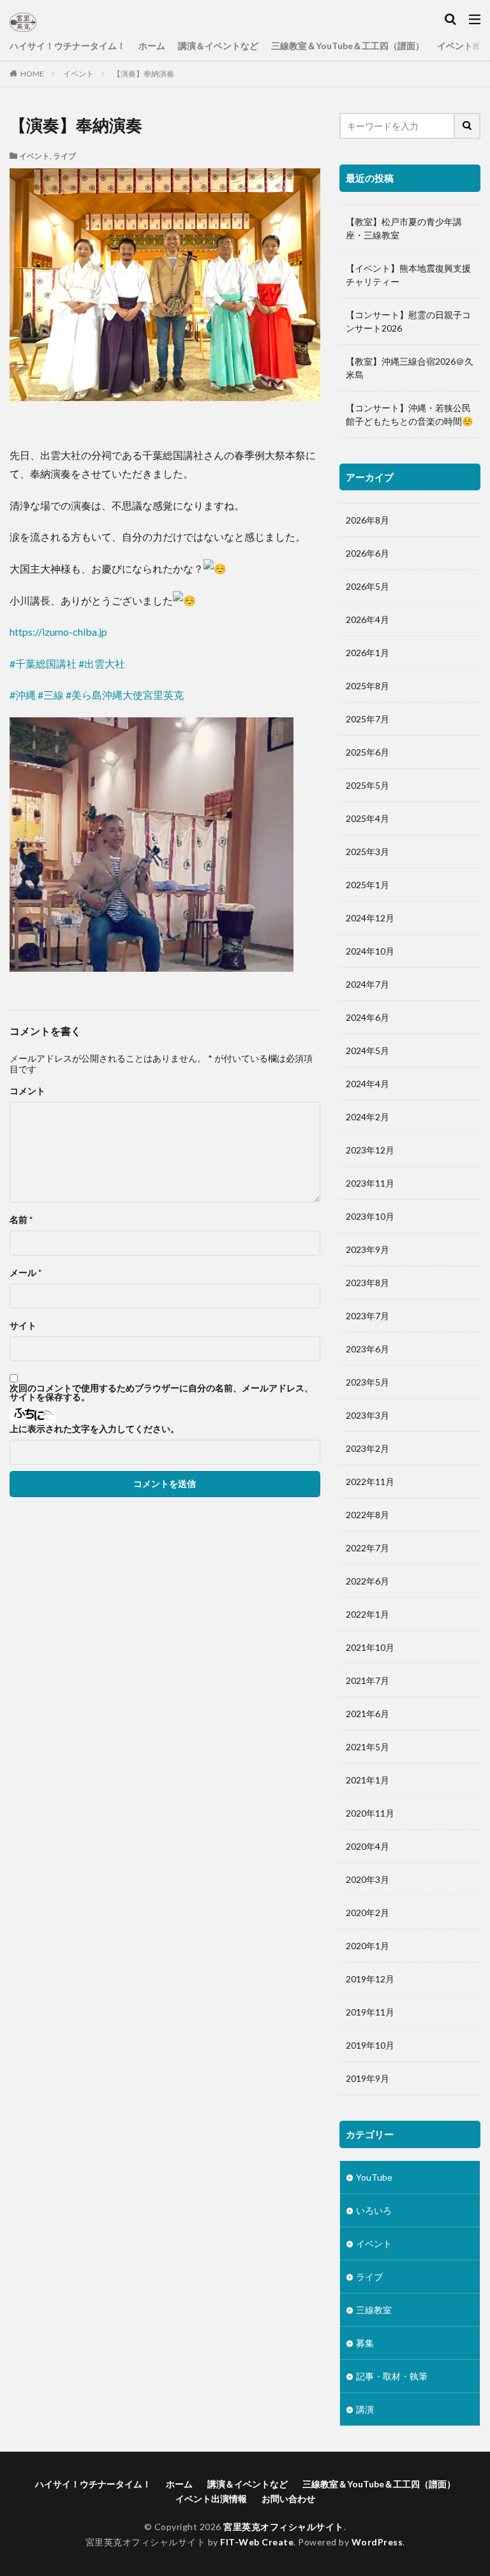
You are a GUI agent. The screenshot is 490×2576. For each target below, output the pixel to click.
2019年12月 (370, 1979)
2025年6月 (367, 752)
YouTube (374, 2177)
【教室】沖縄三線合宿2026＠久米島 (410, 368)
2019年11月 (370, 2012)
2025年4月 (367, 818)
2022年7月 (367, 1548)
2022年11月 (370, 1482)
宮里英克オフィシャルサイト (284, 2527)
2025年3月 (367, 852)
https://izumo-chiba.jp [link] (58, 632)
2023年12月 (370, 1150)
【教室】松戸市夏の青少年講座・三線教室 (404, 228)
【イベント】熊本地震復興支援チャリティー (408, 275)
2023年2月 (367, 1448)
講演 (365, 2409)
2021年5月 (367, 1747)
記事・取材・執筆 (392, 2376)
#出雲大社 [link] (102, 663)
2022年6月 (367, 1581)
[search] (468, 126)
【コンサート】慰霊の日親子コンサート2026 (408, 321)
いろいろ (374, 2210)
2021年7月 (367, 1680)
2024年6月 (367, 1017)
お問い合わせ (288, 2499)
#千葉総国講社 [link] (43, 663)
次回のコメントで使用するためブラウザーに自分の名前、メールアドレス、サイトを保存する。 (161, 1393)
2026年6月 (367, 553)
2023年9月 (367, 1249)
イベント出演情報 (211, 2499)
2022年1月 (367, 1614)
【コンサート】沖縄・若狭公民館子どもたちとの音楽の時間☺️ (409, 414)
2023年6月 (367, 1349)
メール (26, 1273)
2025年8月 (367, 686)
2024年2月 (367, 1117)
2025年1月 (367, 885)
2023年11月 (370, 1183)
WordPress (377, 2542)
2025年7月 (367, 719)
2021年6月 (367, 1714)
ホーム (152, 46)
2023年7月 (367, 1316)
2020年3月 (367, 1879)
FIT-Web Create (257, 2542)
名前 (21, 1220)
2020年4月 (367, 1846)
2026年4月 (367, 619)
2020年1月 (367, 1946)
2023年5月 (367, 1382)
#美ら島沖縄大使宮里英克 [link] (125, 695)
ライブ (64, 156)
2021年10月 (370, 1647)
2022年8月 (367, 1515)
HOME (32, 74)
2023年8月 (367, 1283)
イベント (78, 74)
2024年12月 (370, 918)
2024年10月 (370, 951)
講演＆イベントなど (218, 46)
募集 (365, 2343)
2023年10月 (370, 1216)
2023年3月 (367, 1415)
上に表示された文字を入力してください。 (94, 1429)
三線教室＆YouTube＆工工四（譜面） (348, 46)
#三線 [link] (51, 695)
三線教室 (374, 2310)
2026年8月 (367, 520)
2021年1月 (367, 1780)
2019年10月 (370, 2045)
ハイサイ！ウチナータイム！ (68, 46)
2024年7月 (367, 984)
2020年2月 (367, 1913)
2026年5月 (367, 586)
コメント (27, 1091)
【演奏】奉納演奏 (144, 74)
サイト (23, 1326)
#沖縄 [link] (23, 695)
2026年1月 (367, 653)
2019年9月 (367, 2078)
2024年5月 (367, 1050)
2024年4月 (367, 1084)
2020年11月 (370, 1813)
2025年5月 (367, 785)
